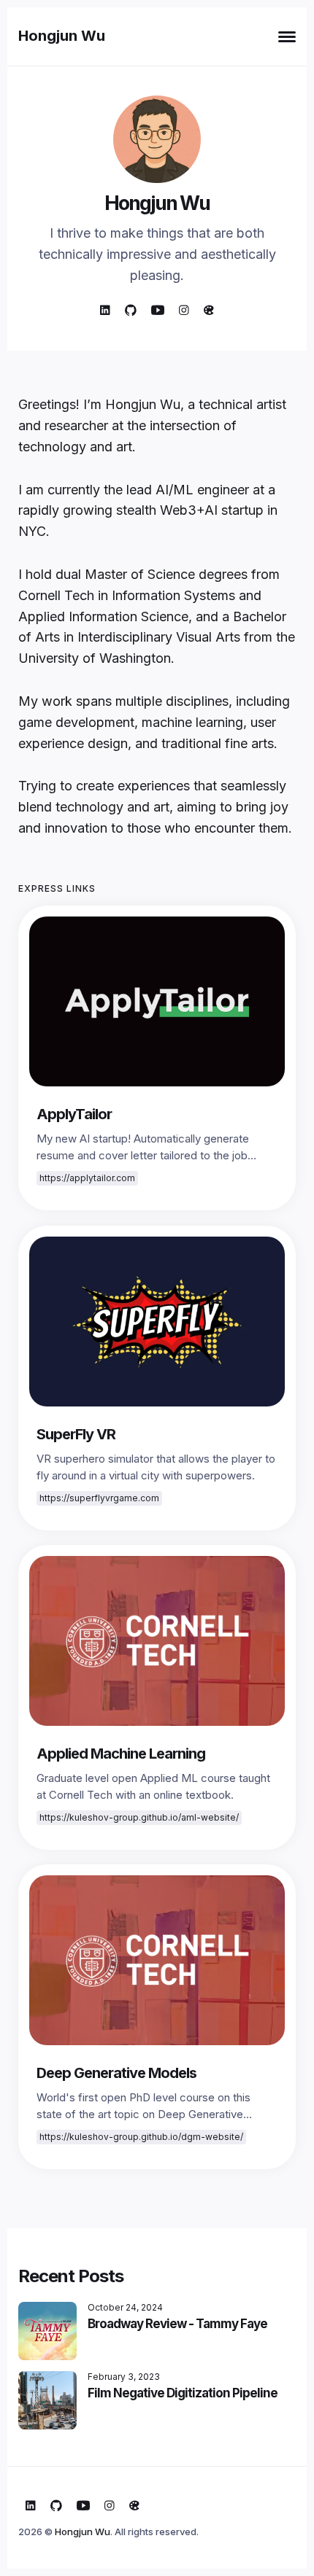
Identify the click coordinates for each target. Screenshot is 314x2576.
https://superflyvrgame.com (99, 1498)
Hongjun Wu (62, 36)
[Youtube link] (158, 310)
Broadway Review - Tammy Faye (177, 2324)
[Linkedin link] (105, 310)
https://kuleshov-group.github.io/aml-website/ (139, 1817)
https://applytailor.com (87, 1179)
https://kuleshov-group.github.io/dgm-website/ (141, 2137)
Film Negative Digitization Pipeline (183, 2393)
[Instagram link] (184, 310)
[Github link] (131, 310)
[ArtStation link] (209, 310)
